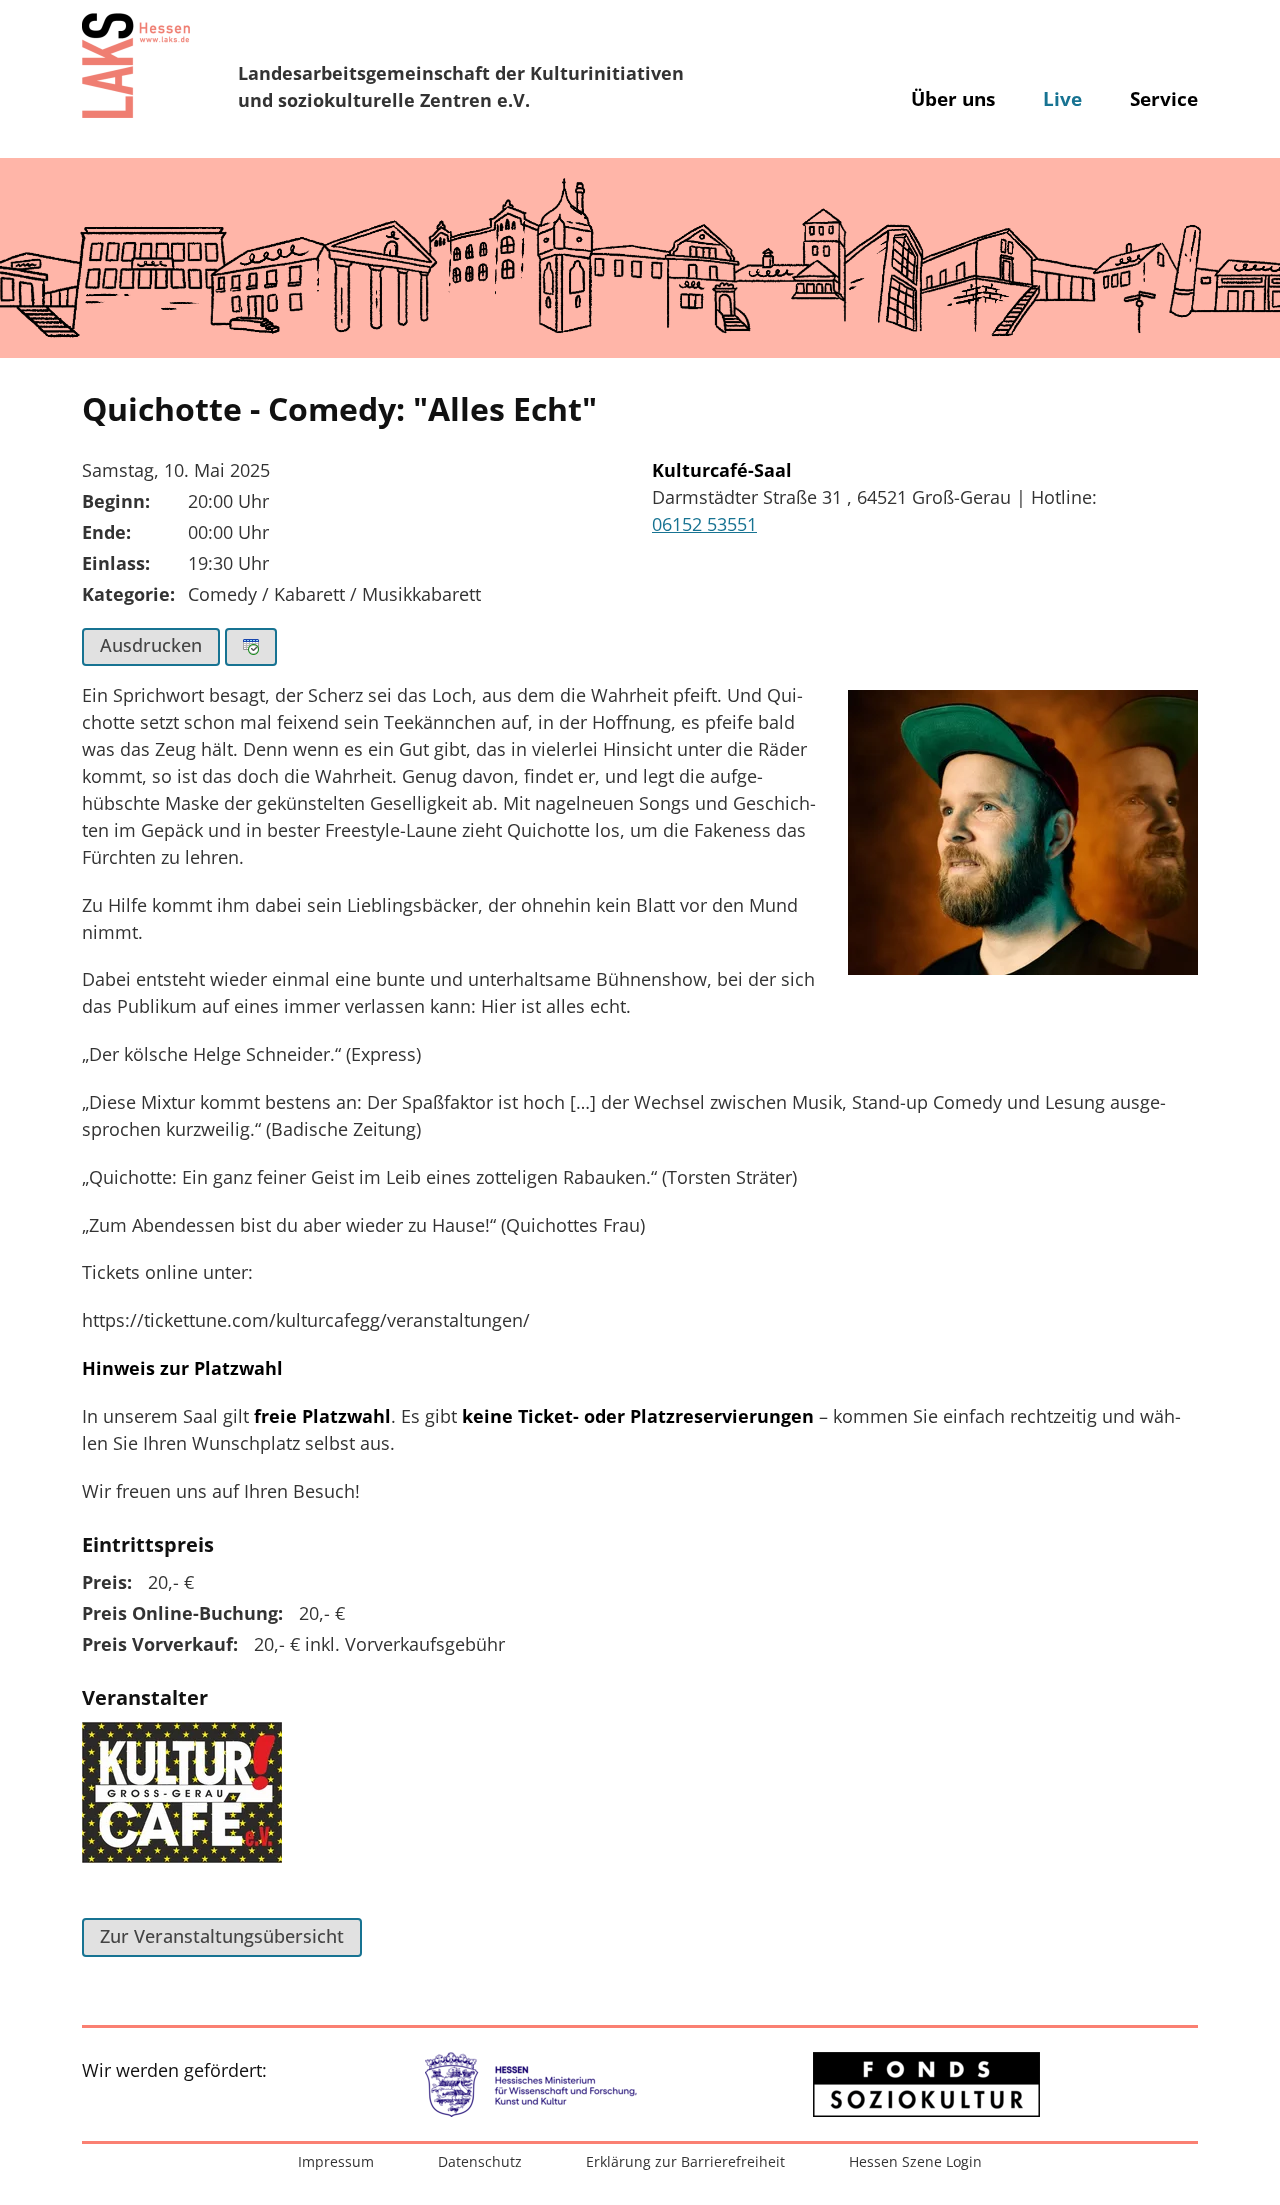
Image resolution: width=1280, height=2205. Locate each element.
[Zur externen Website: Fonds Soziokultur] (926, 2084)
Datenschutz (480, 2161)
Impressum (336, 2161)
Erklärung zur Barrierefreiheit (685, 2161)
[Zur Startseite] (136, 65)
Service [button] (1164, 98)
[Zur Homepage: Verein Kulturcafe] (182, 1804)
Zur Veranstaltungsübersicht (222, 1936)
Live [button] (1062, 98)
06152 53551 (704, 524)
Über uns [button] (953, 98)
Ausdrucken (151, 645)
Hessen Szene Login (915, 2161)
